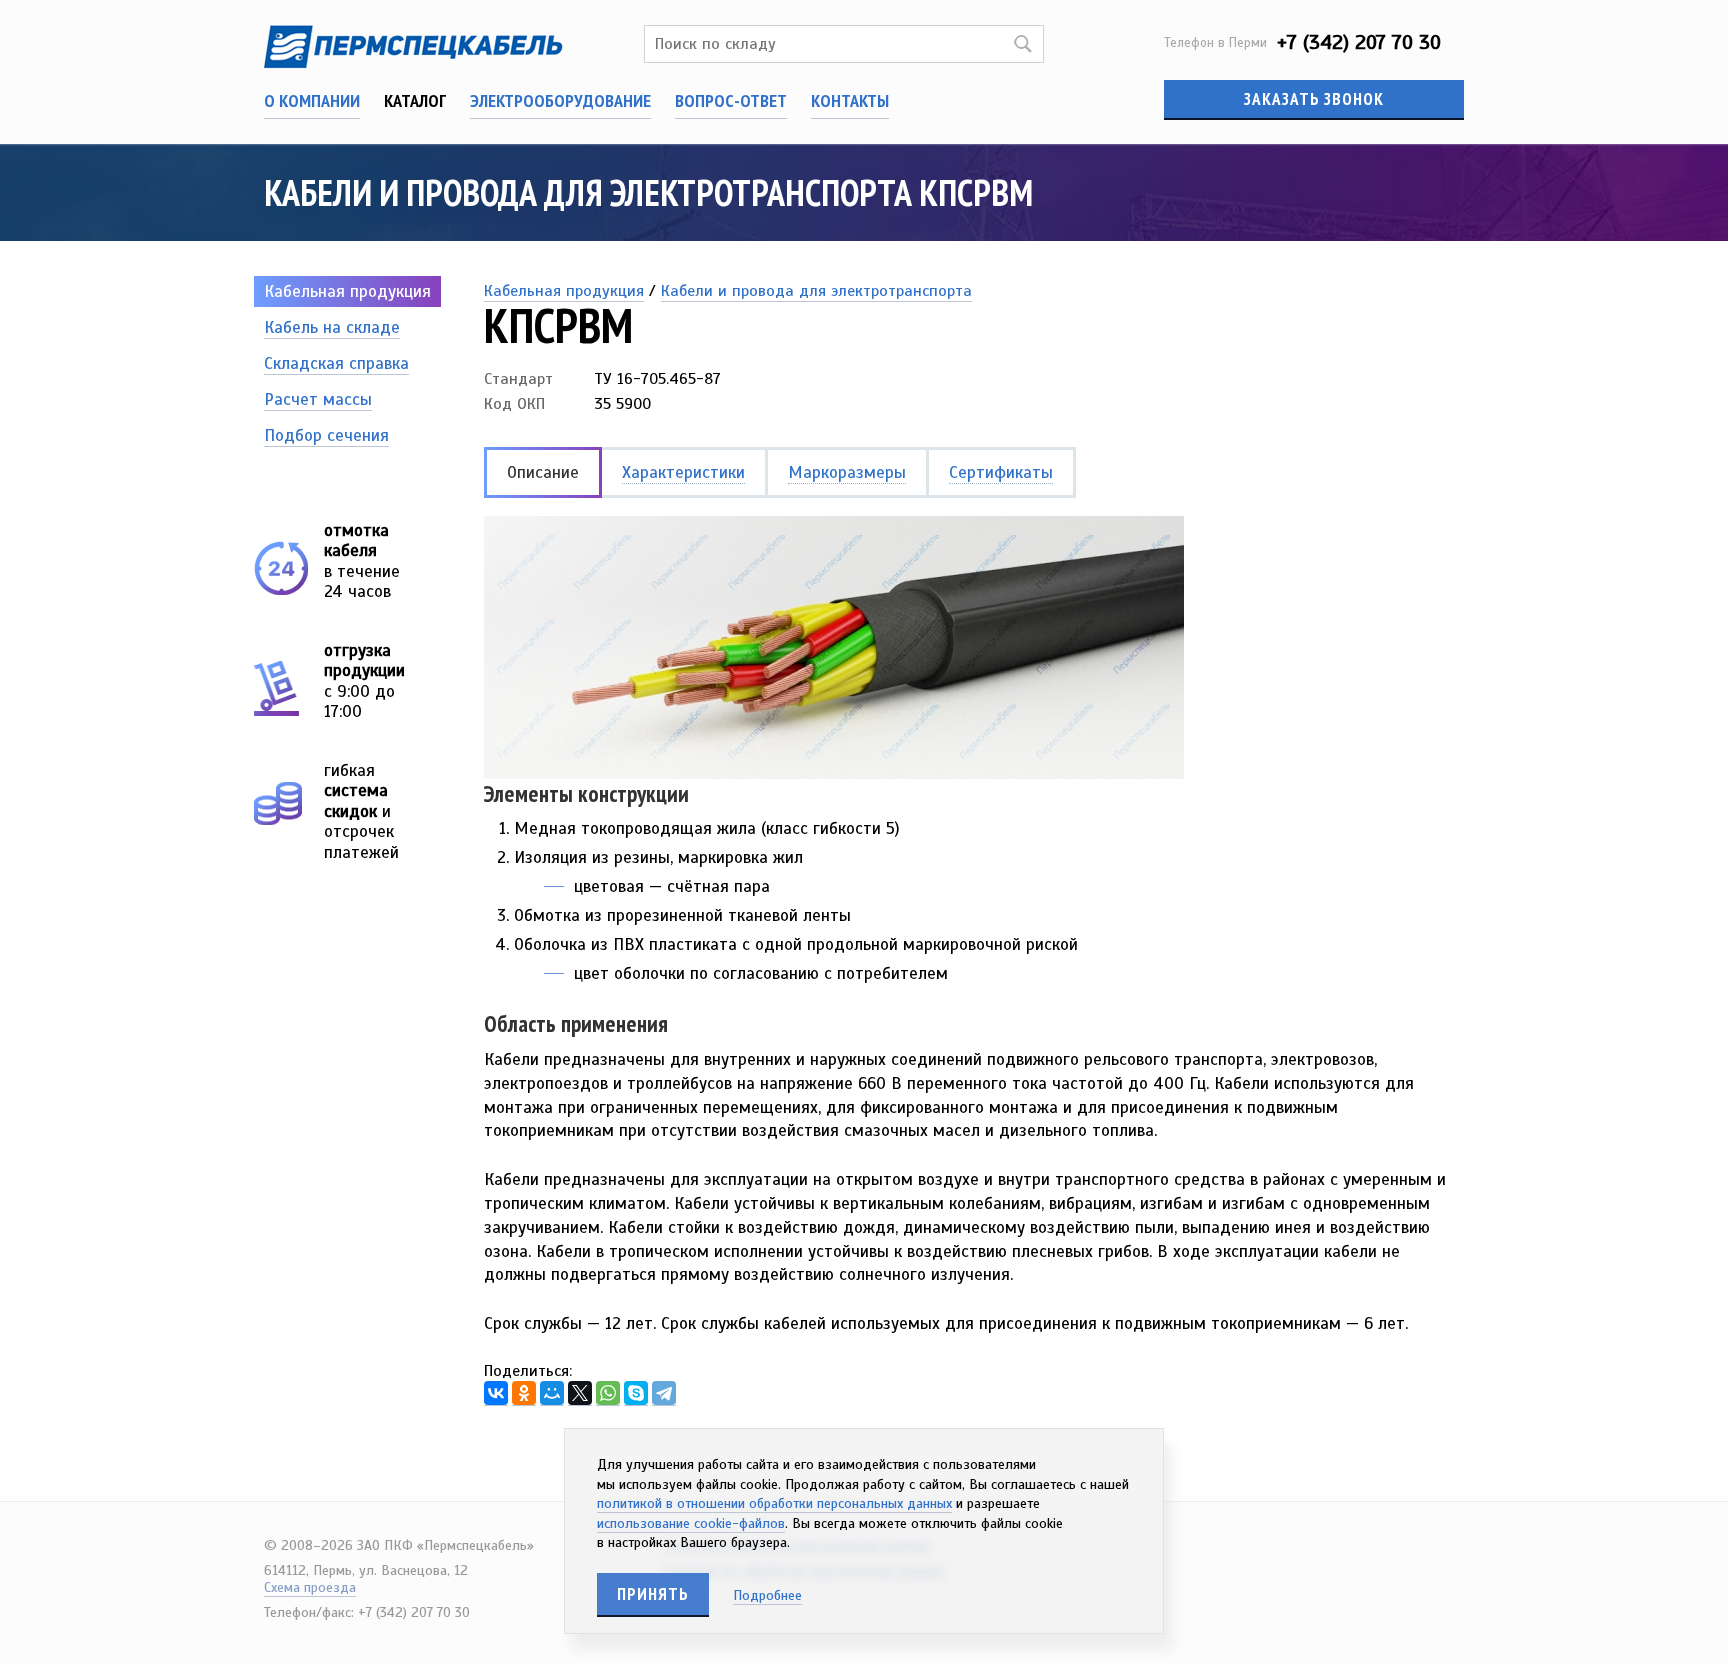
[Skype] (636, 1393)
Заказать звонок (1314, 99)
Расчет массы (318, 399)
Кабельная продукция (347, 291)
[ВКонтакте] (496, 1393)
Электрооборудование (560, 100)
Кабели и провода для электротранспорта (816, 291)
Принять (653, 1594)
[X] (580, 1393)
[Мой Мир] (552, 1393)
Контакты (850, 100)
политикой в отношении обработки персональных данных (774, 1503)
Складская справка (336, 363)
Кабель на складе (332, 327)
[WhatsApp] (608, 1393)
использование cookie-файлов (691, 1523)
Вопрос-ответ (731, 100)
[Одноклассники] (524, 1393)
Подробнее (767, 1595)
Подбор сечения (326, 435)
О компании (312, 100)
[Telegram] (664, 1393)
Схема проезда (310, 1587)
